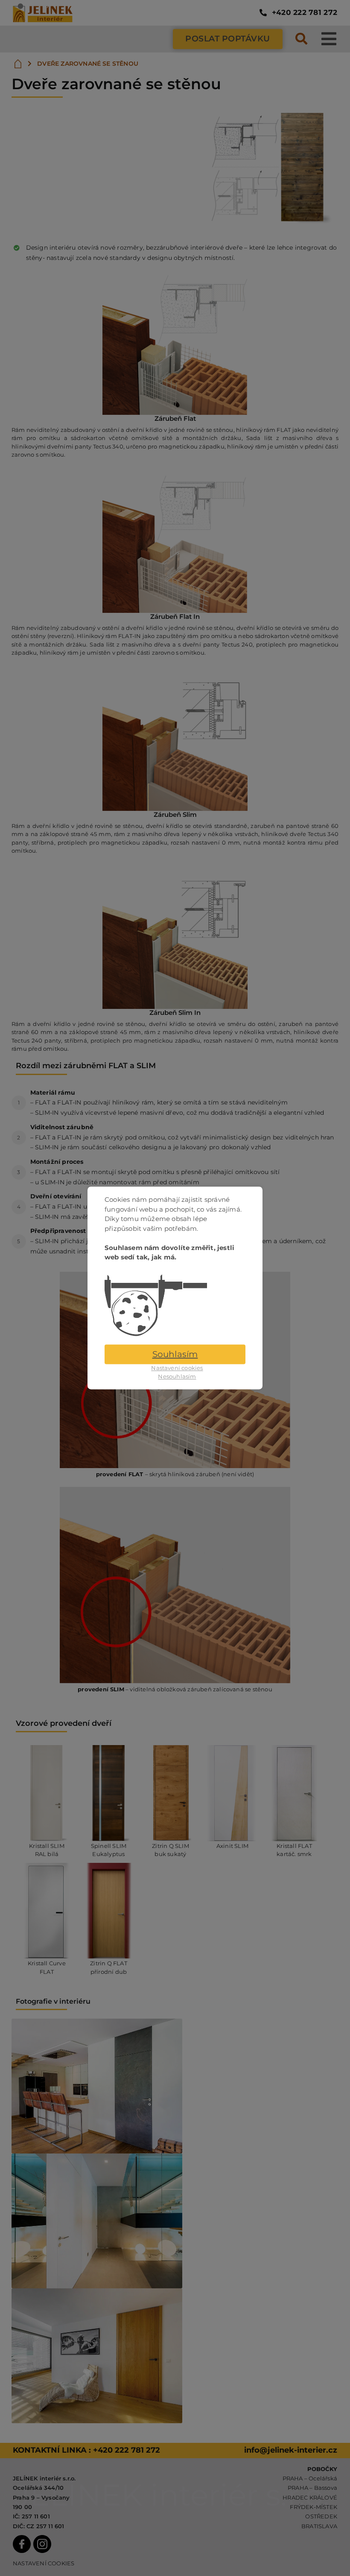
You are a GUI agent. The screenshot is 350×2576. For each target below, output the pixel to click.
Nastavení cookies (177, 1368)
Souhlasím (175, 1355)
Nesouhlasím (177, 1376)
